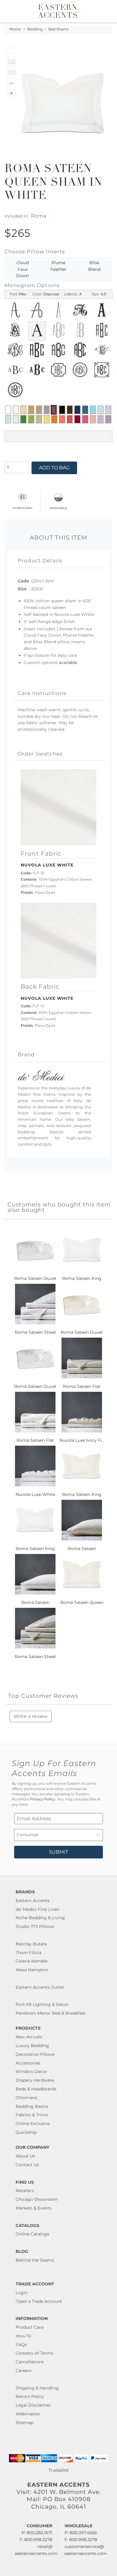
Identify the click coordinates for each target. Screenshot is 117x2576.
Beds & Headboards (36, 2089)
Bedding (35, 29)
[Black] (62, 410)
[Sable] (39, 410)
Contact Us (27, 2165)
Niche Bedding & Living (40, 1918)
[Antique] (31, 410)
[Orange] (54, 419)
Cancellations (30, 2362)
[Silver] (108, 410)
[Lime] (31, 419)
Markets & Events (34, 2208)
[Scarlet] (77, 419)
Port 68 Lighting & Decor (42, 2004)
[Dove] (47, 410)
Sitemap (24, 2423)
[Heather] (108, 419)
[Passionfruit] (70, 419)
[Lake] (8, 419)
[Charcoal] (54, 410)
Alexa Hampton (32, 1970)
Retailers (25, 2191)
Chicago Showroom (37, 2199)
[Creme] (16, 410)
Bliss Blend (94, 266)
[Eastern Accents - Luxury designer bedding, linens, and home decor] (58, 11)
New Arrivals (29, 2037)
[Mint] (16, 419)
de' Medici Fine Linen (37, 1909)
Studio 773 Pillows (35, 1926)
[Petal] (93, 419)
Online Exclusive (33, 2124)
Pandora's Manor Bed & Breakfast (51, 2013)
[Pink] (85, 419)
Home (15, 29)
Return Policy (30, 2396)
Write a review (31, 1716)
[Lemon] (47, 419)
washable (58, 507)
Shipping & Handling (37, 2388)
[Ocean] (85, 410)
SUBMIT (58, 1852)
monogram (22, 507)
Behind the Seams (35, 2260)
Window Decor (31, 2071)
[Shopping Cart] (107, 11)
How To (23, 2336)
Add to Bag (54, 468)
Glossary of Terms (34, 2353)
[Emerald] (23, 419)
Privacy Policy (42, 1799)
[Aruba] (93, 410)
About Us (25, 2156)
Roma (39, 216)
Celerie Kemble (31, 1961)
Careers (24, 2371)
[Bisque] (23, 410)
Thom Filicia (28, 1953)
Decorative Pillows (35, 2054)
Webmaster (28, 2414)
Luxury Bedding (32, 2046)
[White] (8, 410)
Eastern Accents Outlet (40, 1987)
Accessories (28, 2063)
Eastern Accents (33, 1901)
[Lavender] (100, 419)
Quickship (26, 2132)
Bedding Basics (32, 2106)
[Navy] (77, 410)
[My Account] (100, 11)
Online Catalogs (32, 2234)
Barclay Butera (31, 1944)
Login (22, 2293)
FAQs (21, 2345)
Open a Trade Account (39, 2301)
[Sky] (100, 410)
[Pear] (39, 419)
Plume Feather (58, 266)
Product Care (30, 2327)
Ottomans (26, 2098)
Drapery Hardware (35, 2080)
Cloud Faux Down (22, 269)
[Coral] (62, 419)
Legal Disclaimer (33, 2405)
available (68, 663)
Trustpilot (58, 2470)
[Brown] (70, 410)
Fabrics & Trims (32, 2115)
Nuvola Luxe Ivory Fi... (82, 1440)
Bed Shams (58, 29)
